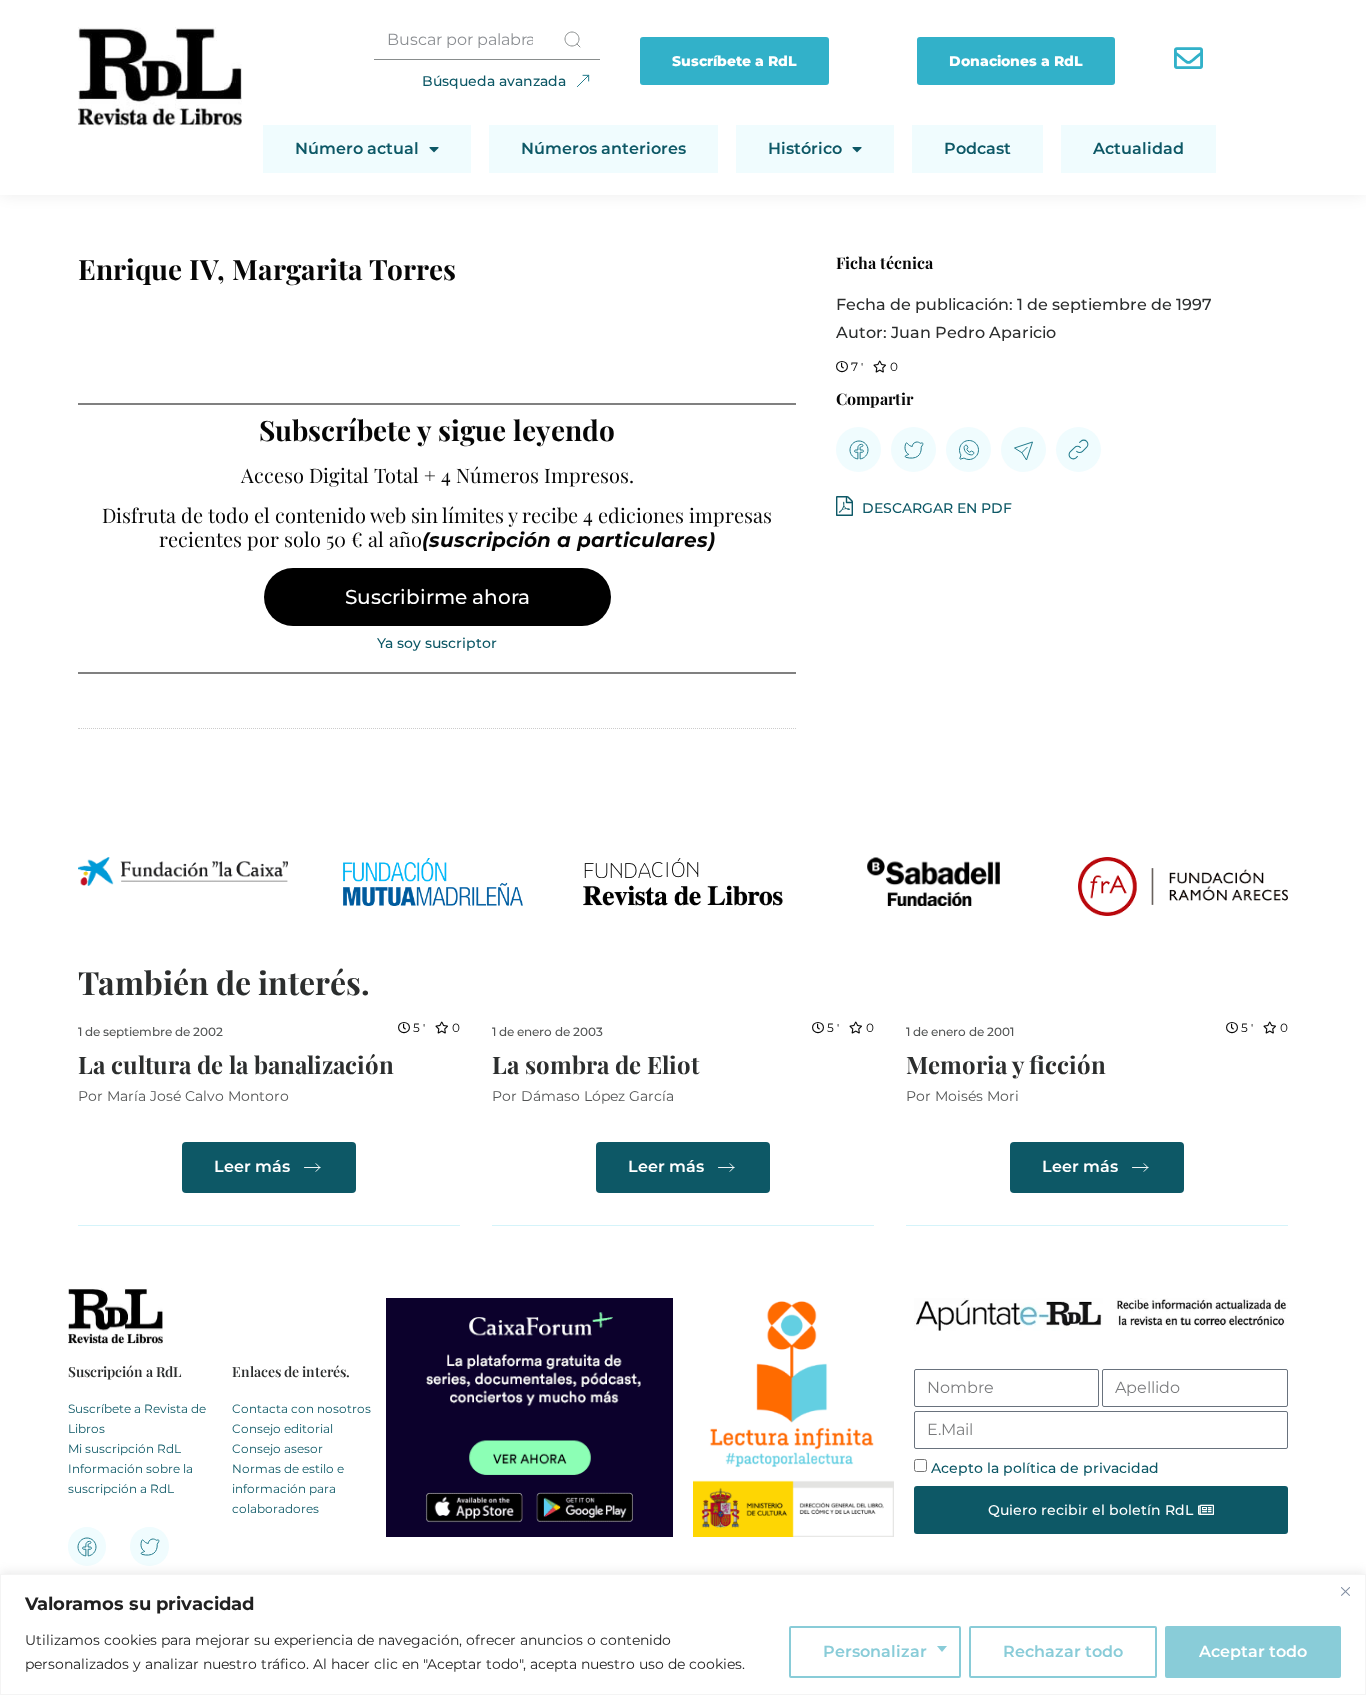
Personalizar (875, 1651)
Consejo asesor (277, 1448)
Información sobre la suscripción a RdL (130, 1478)
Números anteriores (603, 148)
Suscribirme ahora (437, 597)
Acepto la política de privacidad (1045, 1468)
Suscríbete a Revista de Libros (137, 1418)
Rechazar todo (1063, 1651)
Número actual (357, 148)
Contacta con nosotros (301, 1408)
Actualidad (1138, 148)
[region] (683, 1634)
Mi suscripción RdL (124, 1448)
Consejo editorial (282, 1428)
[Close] (1345, 1591)
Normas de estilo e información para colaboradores (288, 1488)
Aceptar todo (1253, 1651)
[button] (858, 449)
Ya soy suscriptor (437, 643)
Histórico (805, 148)
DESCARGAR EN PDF (935, 508)
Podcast (977, 148)
